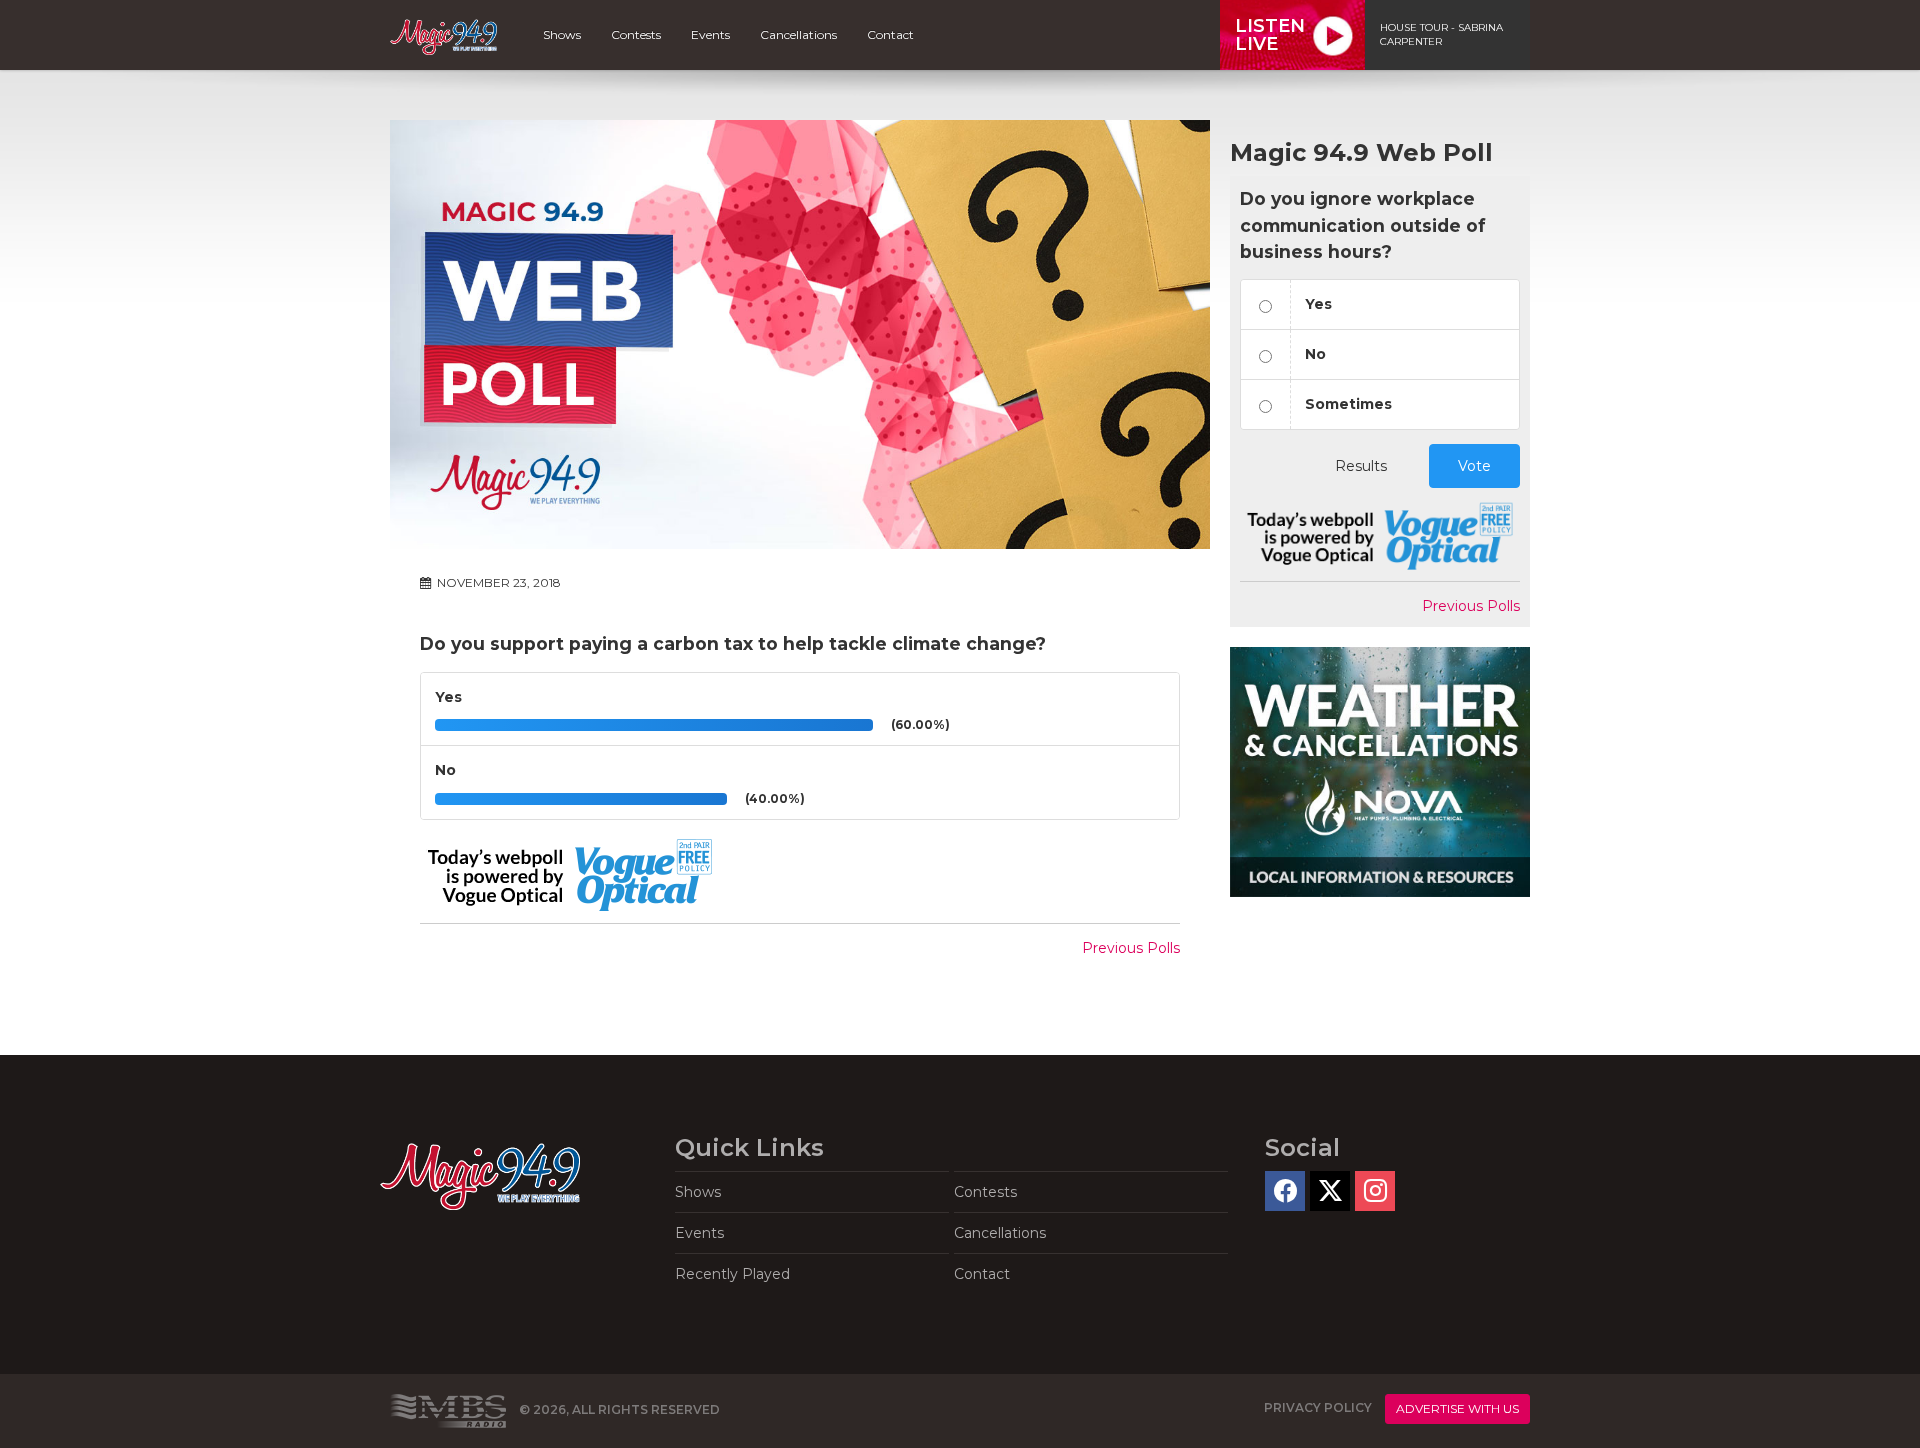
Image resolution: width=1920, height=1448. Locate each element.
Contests (636, 34)
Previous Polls (1131, 948)
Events (710, 34)
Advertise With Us (1457, 1408)
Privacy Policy (1318, 1408)
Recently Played (732, 1274)
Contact (890, 34)
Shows (562, 34)
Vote (1474, 466)
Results (1361, 466)
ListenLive (1270, 35)
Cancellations (798, 34)
